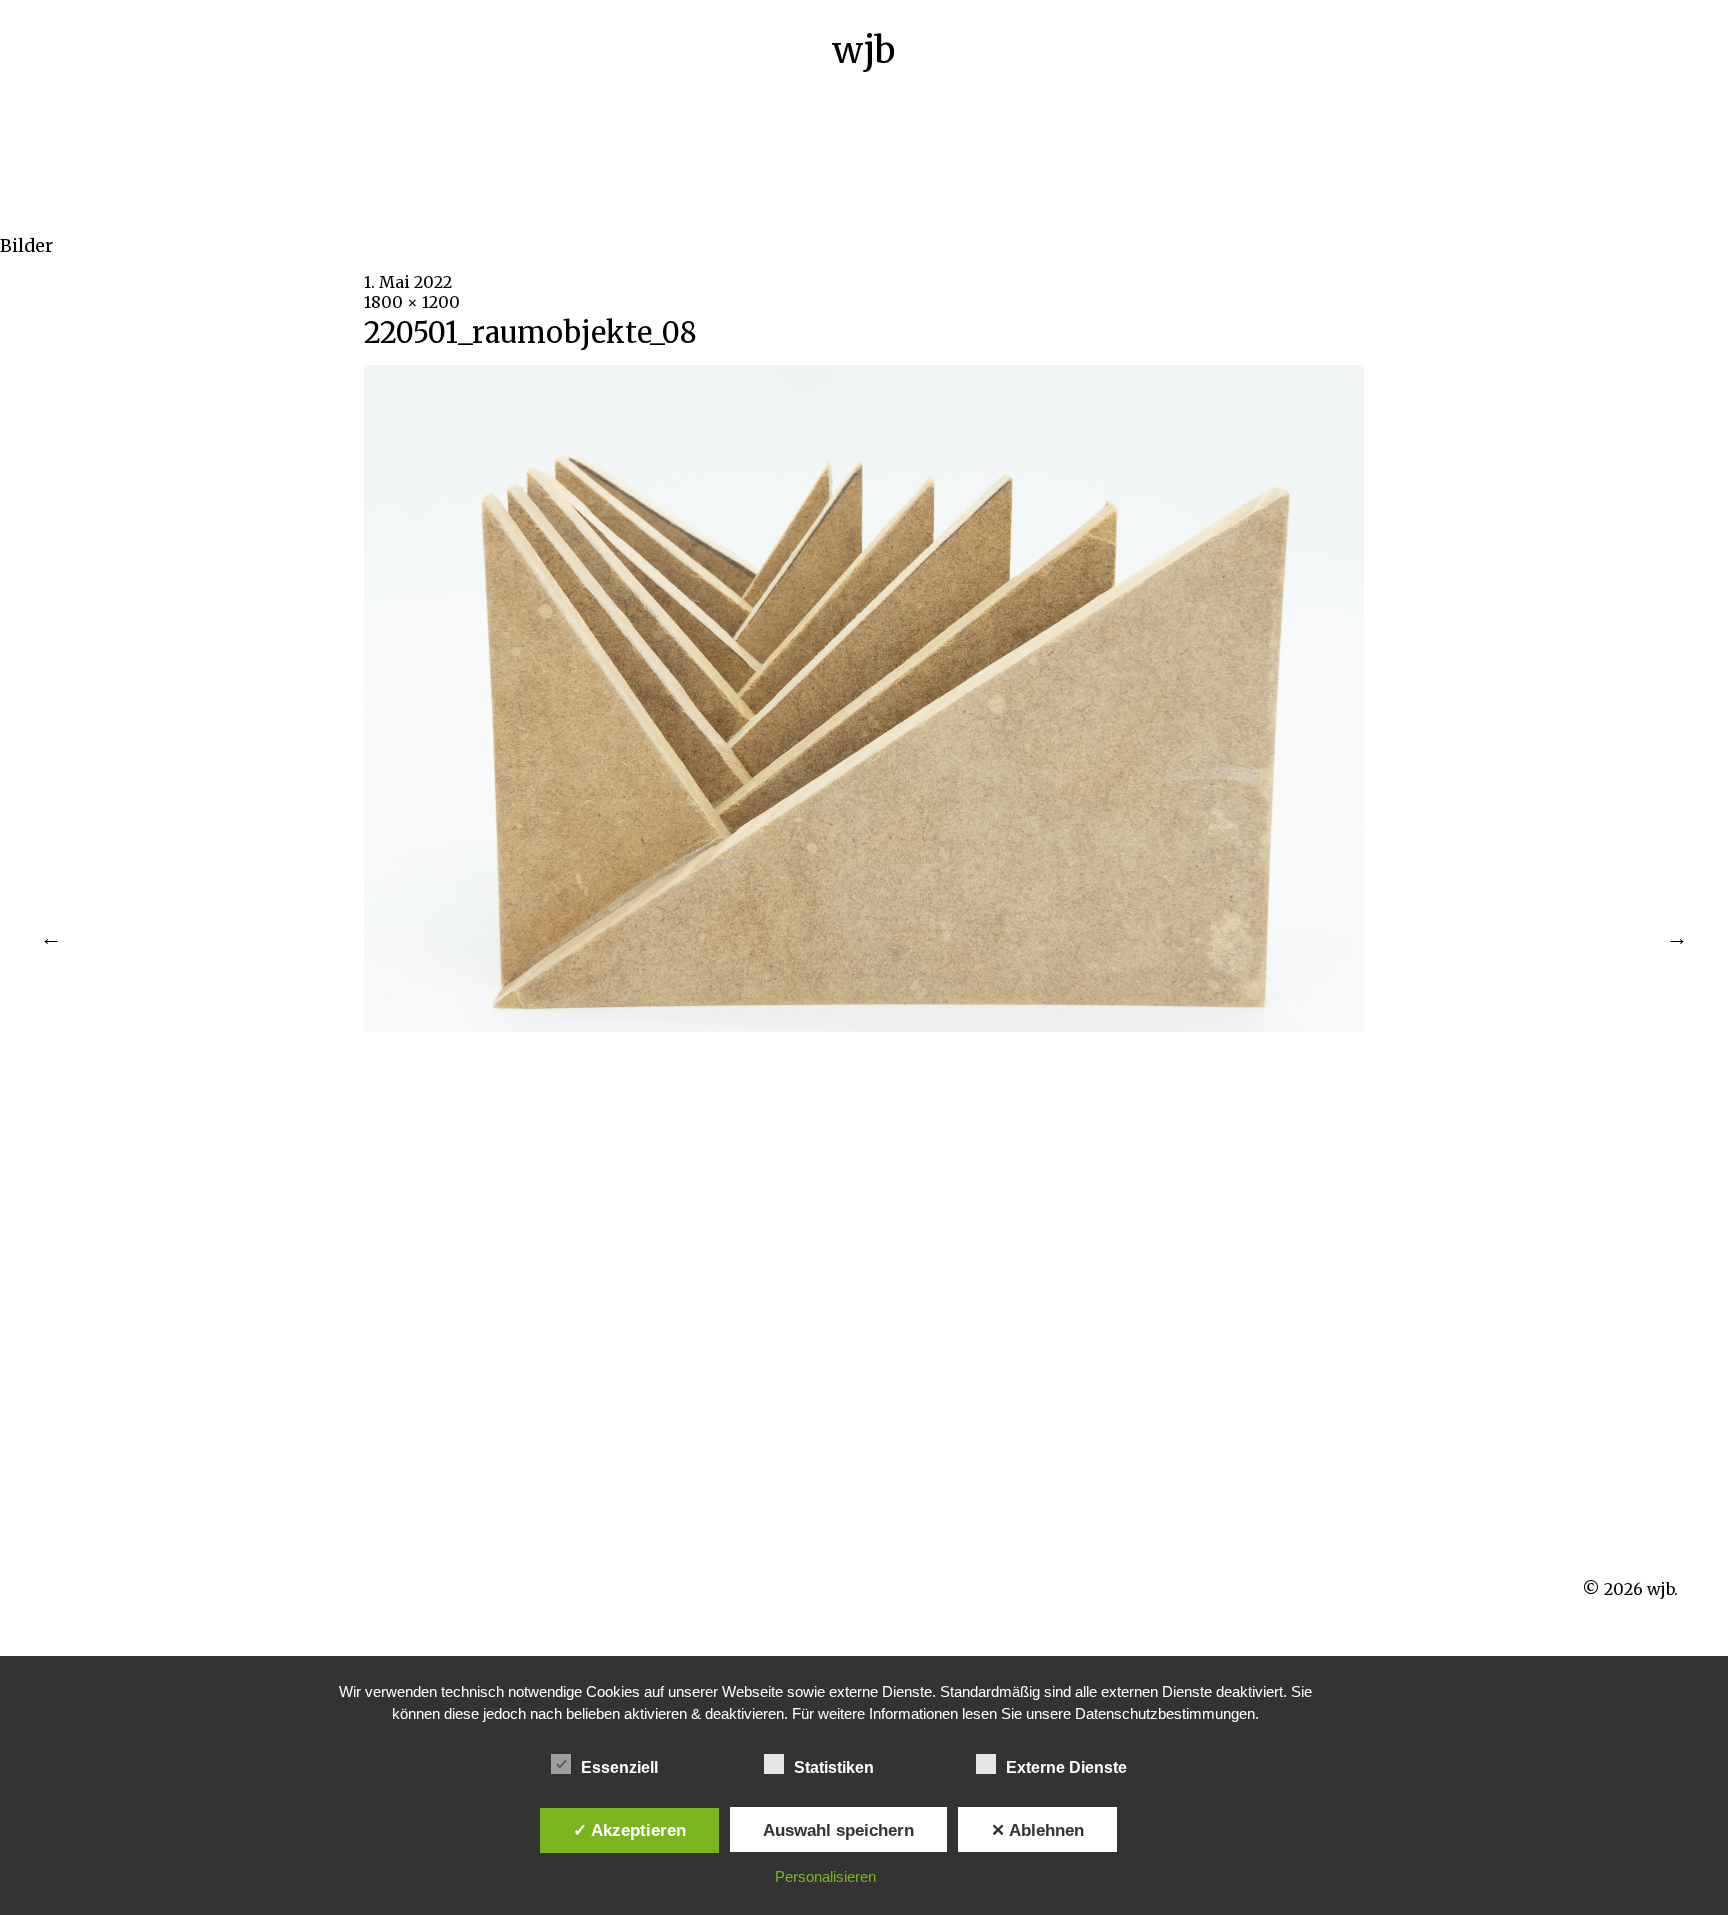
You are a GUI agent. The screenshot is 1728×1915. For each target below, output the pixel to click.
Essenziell (619, 1767)
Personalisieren (825, 1876)
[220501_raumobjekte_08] (864, 1026)
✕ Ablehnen (1037, 1830)
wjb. (1662, 1589)
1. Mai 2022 (408, 282)
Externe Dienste (1066, 1767)
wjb (863, 50)
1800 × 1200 (412, 302)
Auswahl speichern (838, 1830)
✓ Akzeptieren (629, 1830)
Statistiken (834, 1767)
